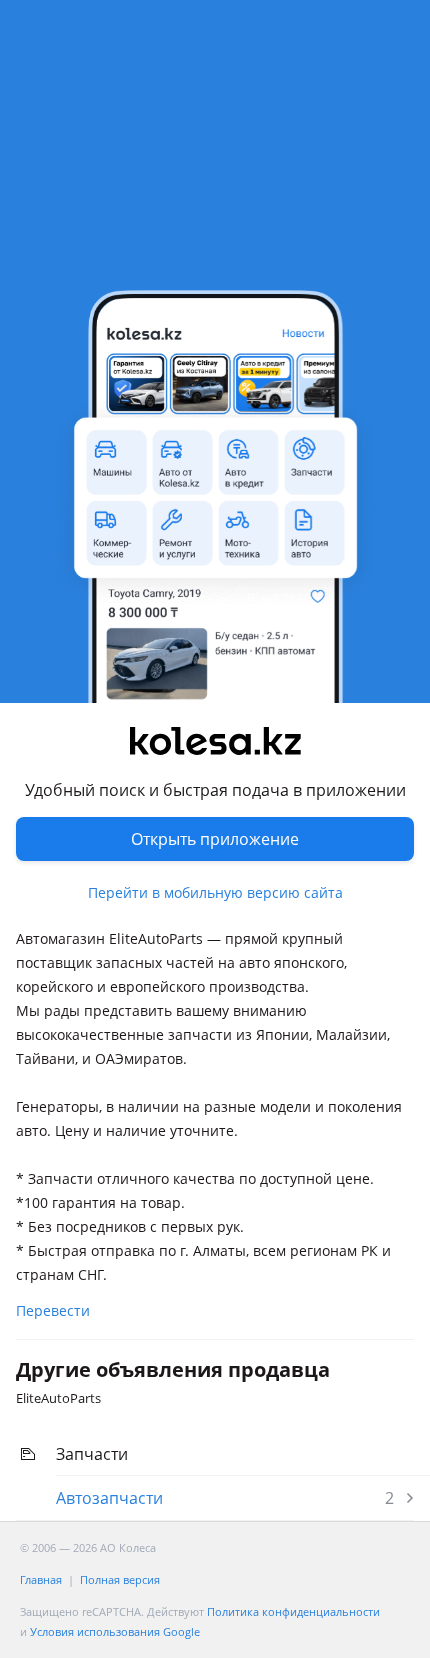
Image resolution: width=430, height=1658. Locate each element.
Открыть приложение (215, 839)
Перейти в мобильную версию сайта (215, 892)
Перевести (53, 1310)
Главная (41, 1579)
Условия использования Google (115, 1631)
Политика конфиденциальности (293, 1611)
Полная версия (120, 1579)
